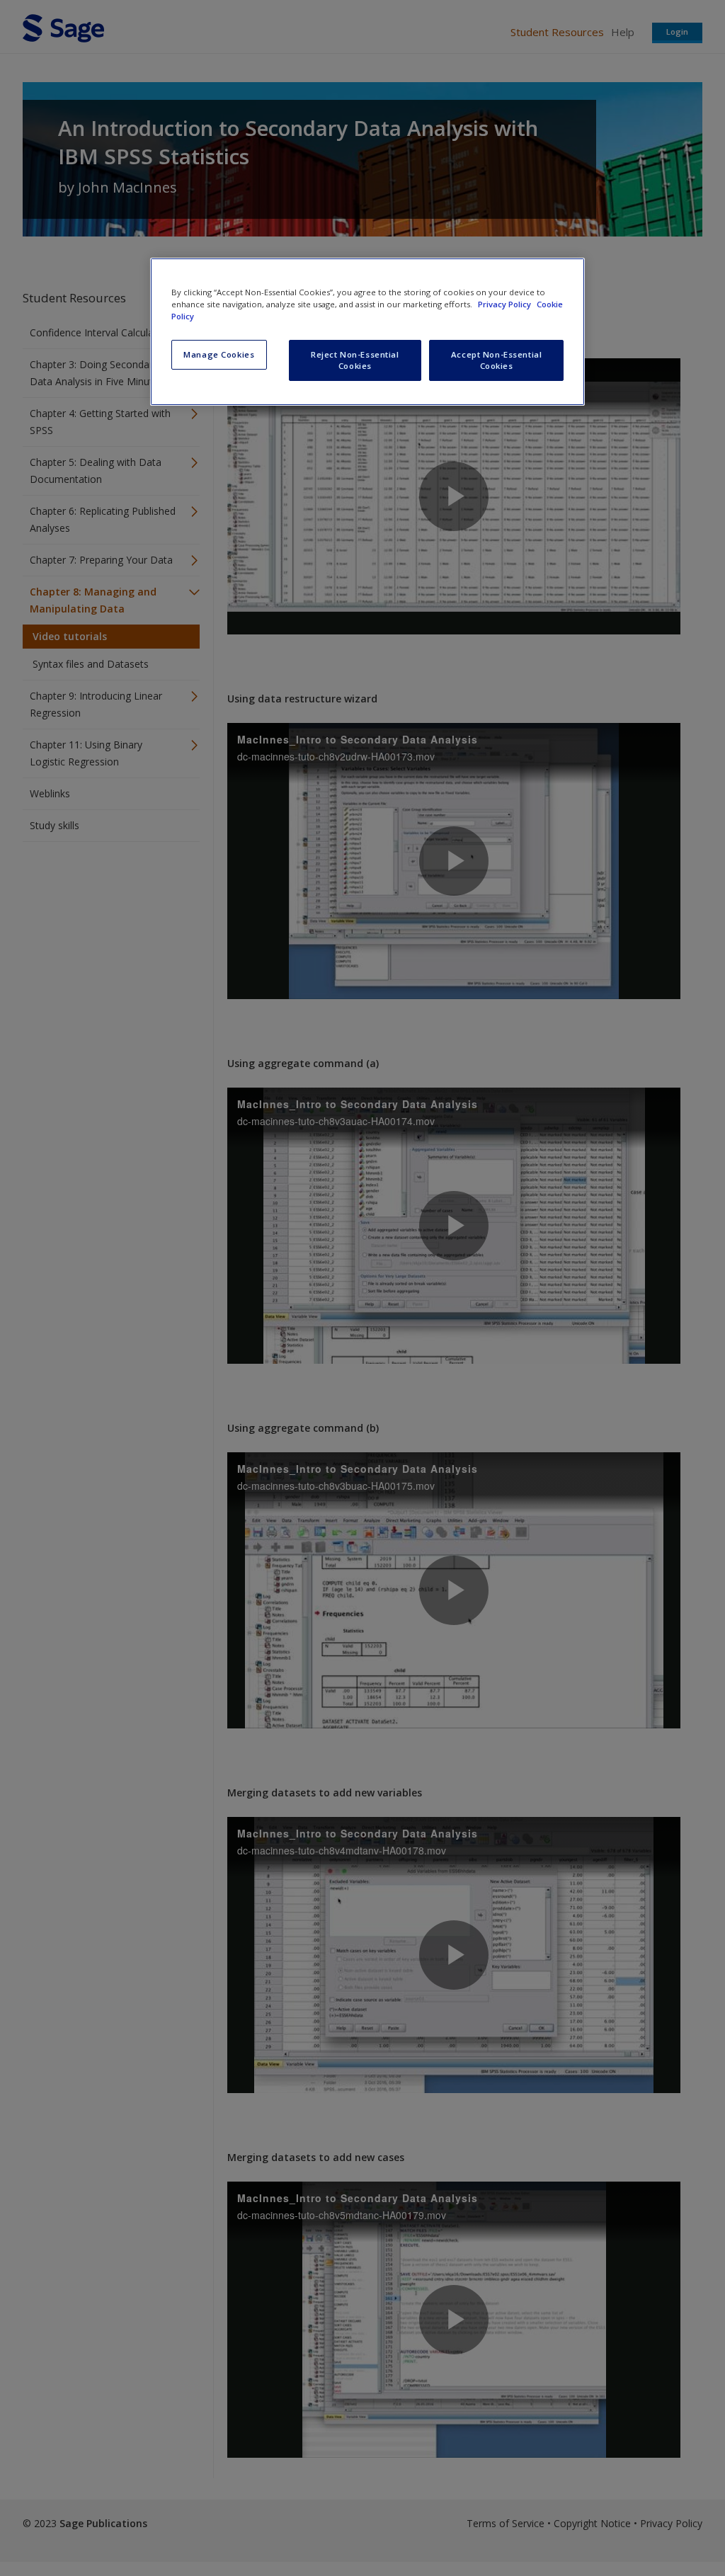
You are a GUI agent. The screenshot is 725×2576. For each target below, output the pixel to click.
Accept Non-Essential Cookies (496, 360)
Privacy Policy (506, 304)
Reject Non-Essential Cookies (355, 360)
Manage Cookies (219, 354)
